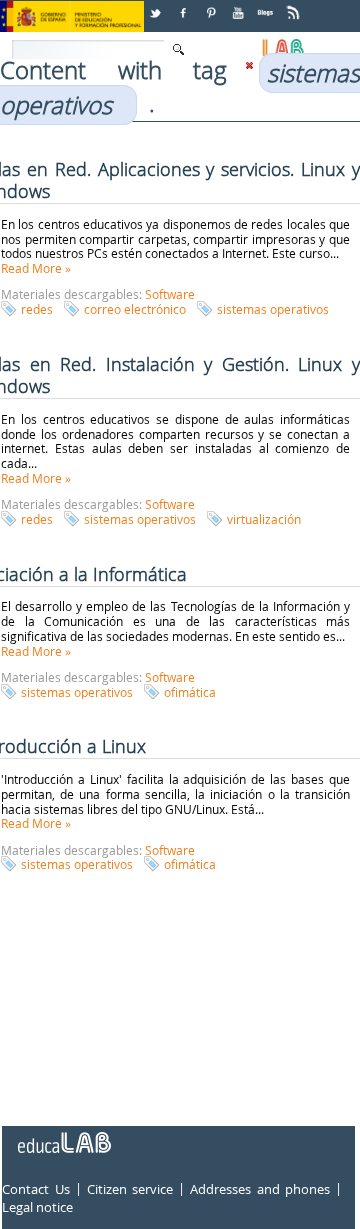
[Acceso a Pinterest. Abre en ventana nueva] (212, 5)
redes (37, 309)
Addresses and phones (259, 1190)
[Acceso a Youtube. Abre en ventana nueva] (240, 5)
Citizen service (130, 1190)
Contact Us (35, 1190)
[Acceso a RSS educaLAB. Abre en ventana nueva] (295, 5)
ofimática (190, 692)
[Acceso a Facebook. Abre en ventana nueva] (185, 5)
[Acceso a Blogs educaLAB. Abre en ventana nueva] (267, 5)
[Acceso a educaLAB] (63, 1135)
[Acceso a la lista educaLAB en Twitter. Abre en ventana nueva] (157, 5)
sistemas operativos (273, 309)
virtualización (264, 519)
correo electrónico (135, 309)
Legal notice (37, 1207)
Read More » (36, 268)
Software (170, 294)
